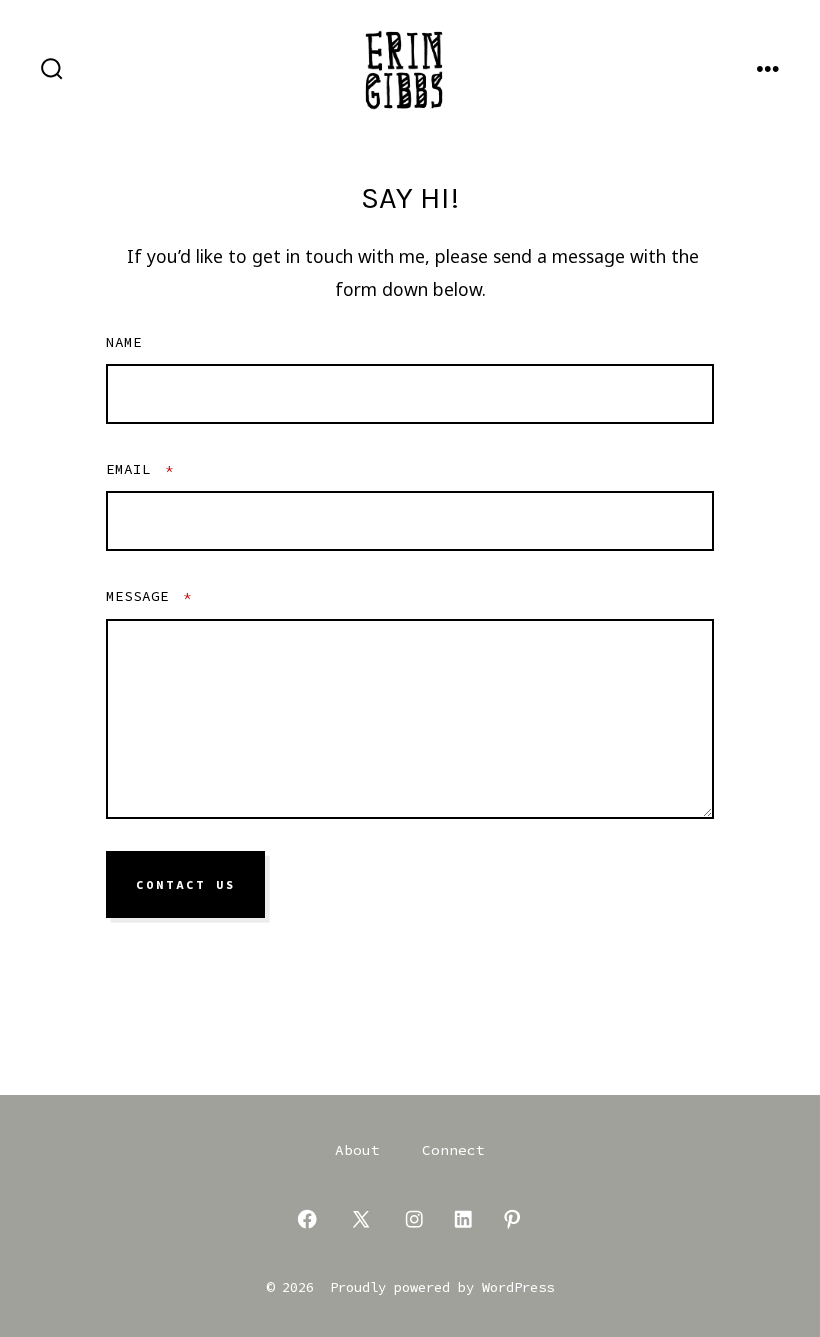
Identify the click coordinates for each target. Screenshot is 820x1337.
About (357, 1150)
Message (149, 596)
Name (124, 342)
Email (140, 469)
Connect (453, 1150)
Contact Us (186, 885)
